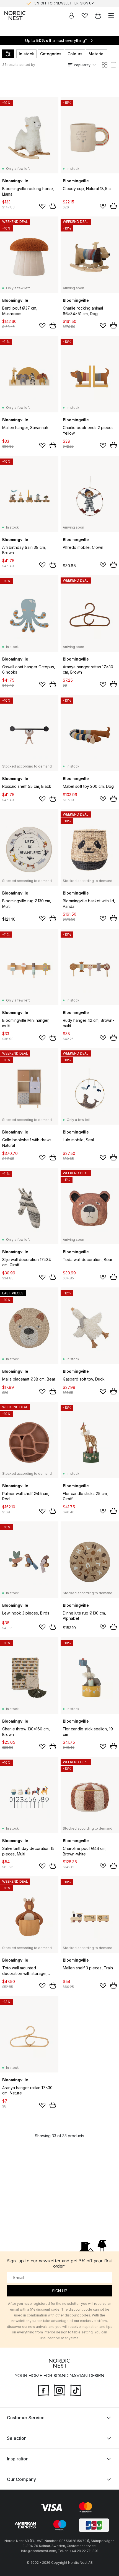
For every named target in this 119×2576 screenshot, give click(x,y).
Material (97, 54)
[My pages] (71, 16)
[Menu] (111, 16)
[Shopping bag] (98, 16)
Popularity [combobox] (82, 65)
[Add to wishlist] (42, 206)
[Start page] (15, 16)
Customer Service (26, 2417)
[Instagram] (59, 2390)
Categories (51, 54)
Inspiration (18, 2458)
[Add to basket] (53, 206)
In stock (26, 54)
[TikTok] (76, 2390)
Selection (17, 2438)
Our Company (21, 2479)
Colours (75, 54)
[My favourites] (85, 16)
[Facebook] (43, 2390)
